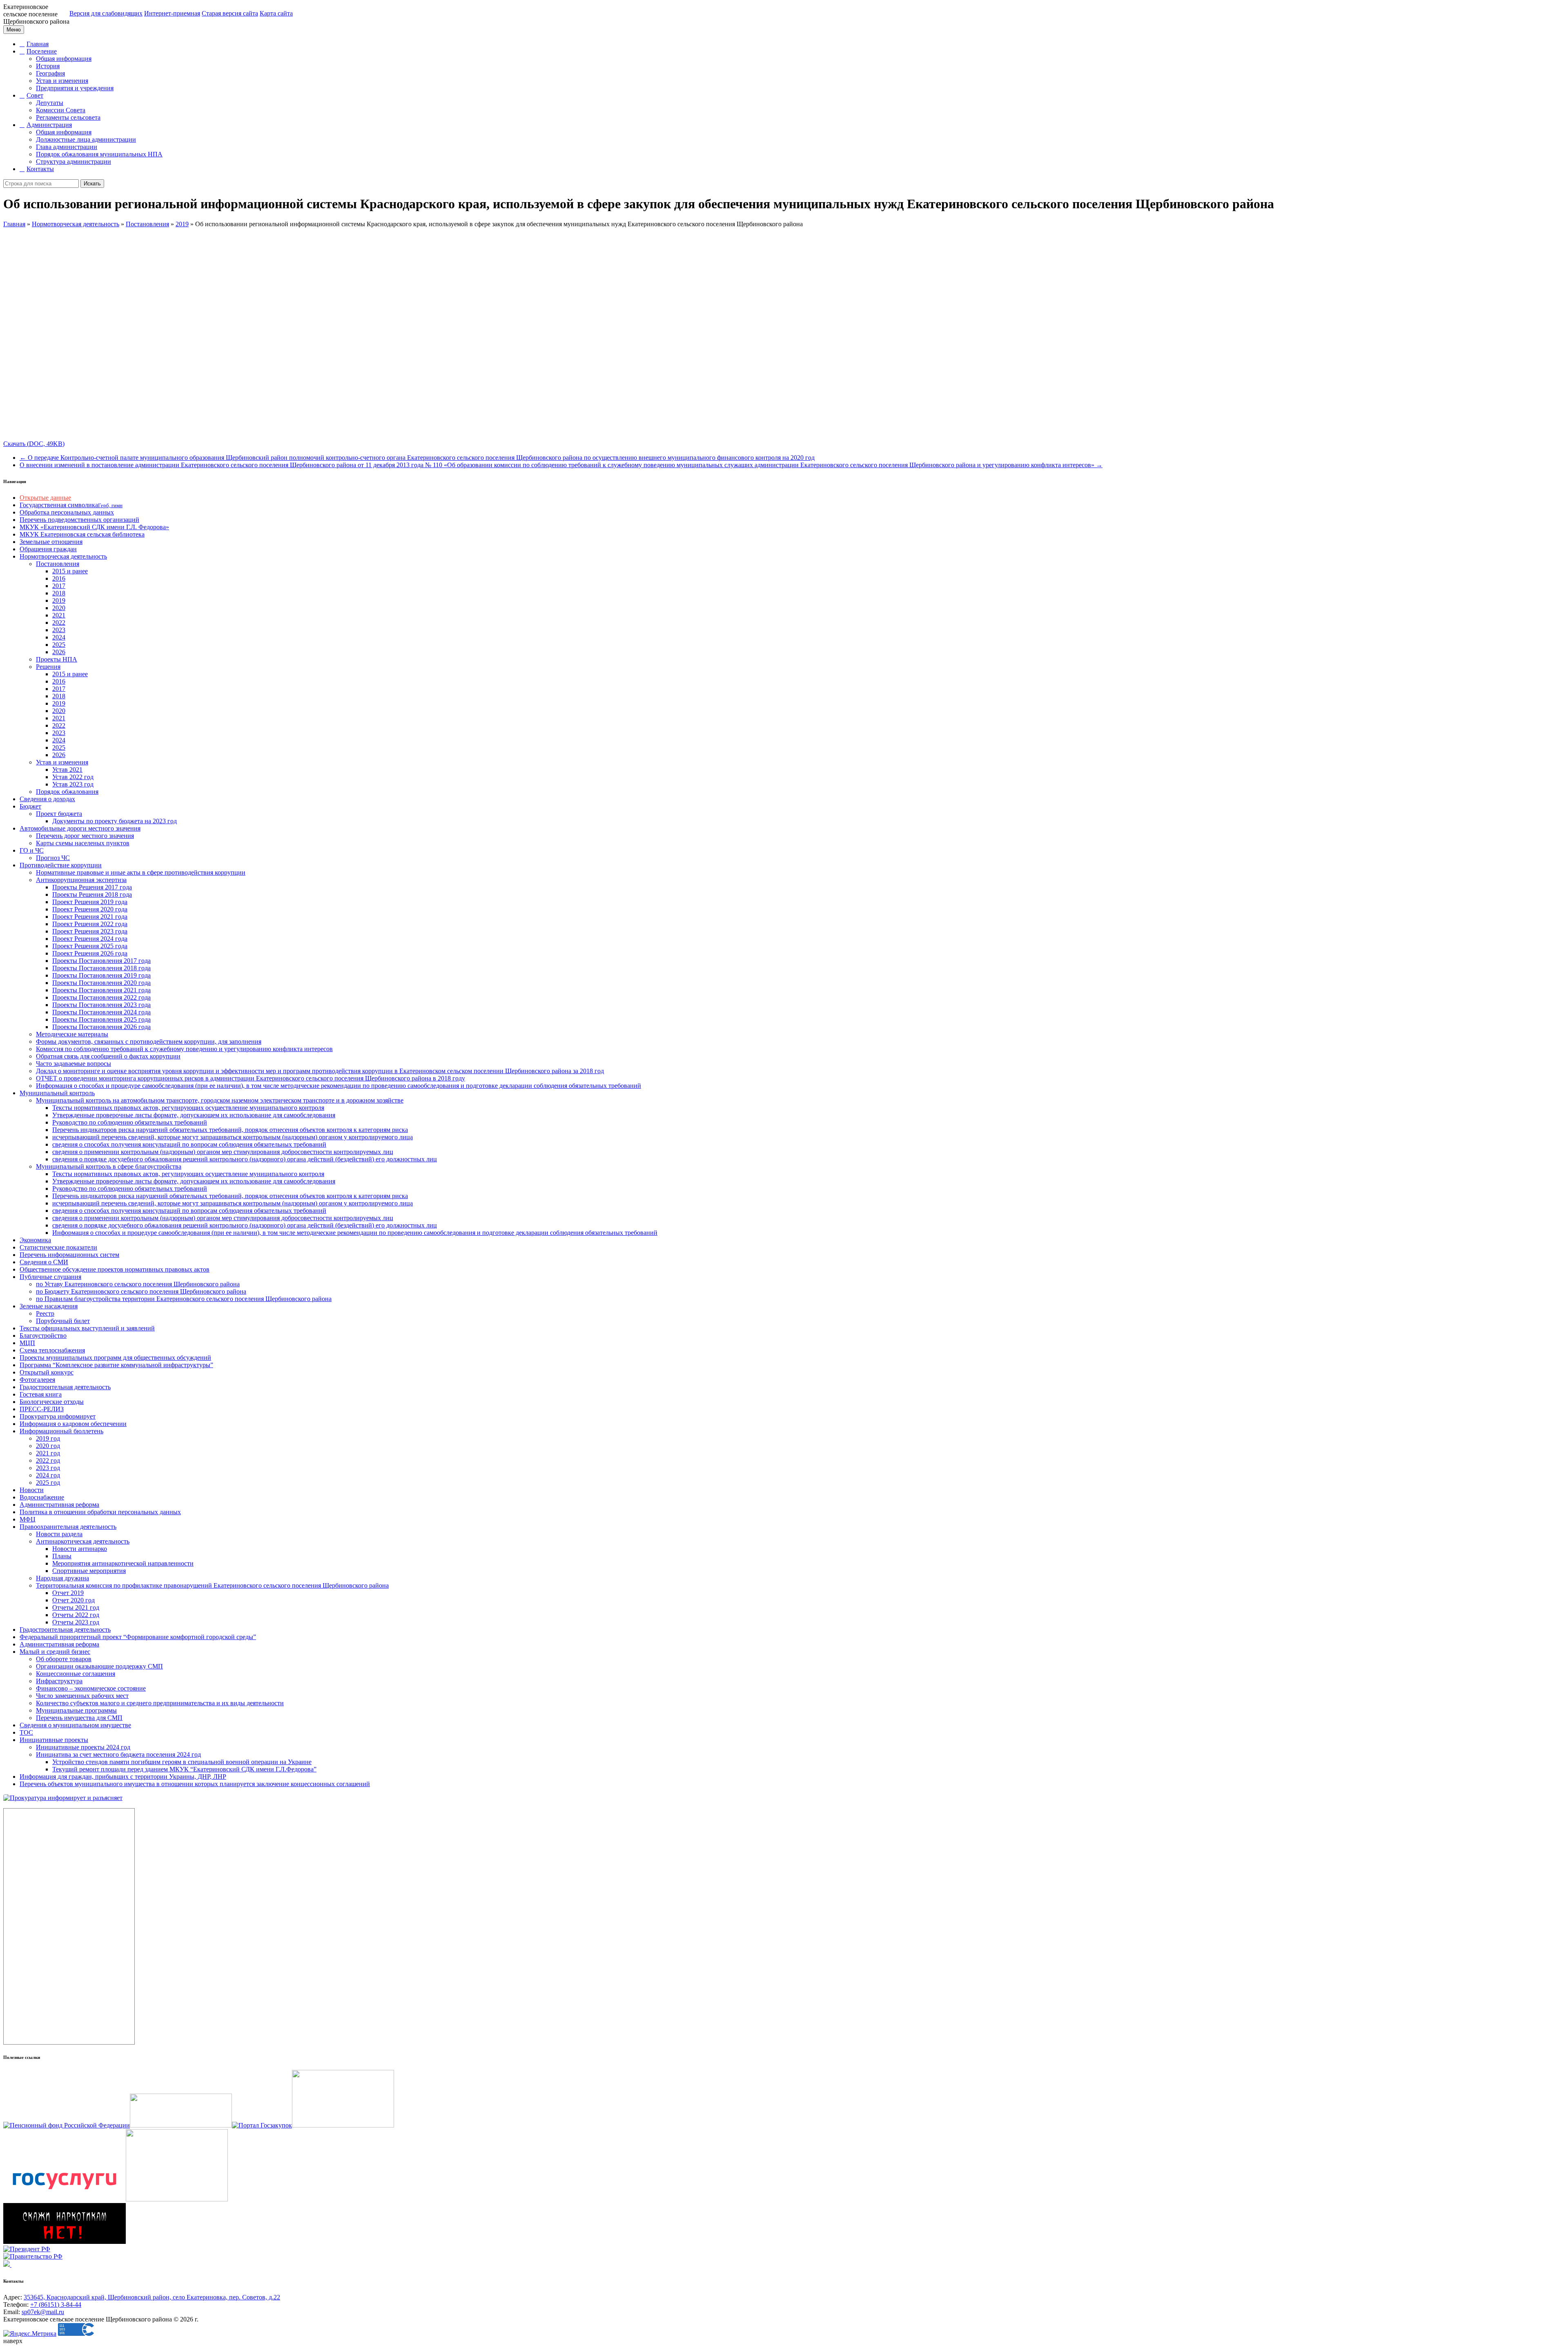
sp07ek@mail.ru (43, 2312)
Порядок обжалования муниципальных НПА (99, 154)
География (50, 73)
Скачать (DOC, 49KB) (34, 444)
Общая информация (64, 59)
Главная (38, 44)
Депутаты (50, 103)
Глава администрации (67, 147)
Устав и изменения (62, 81)
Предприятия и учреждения (75, 88)
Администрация (49, 125)
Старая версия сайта (230, 13)
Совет (35, 95)
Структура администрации (73, 162)
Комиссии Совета (61, 110)
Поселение (42, 51)
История (48, 66)
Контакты (40, 169)
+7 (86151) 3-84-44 (56, 2305)
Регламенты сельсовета (68, 117)
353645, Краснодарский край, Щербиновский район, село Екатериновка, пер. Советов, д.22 (152, 2297)
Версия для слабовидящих (106, 13)
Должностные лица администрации (86, 139)
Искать (92, 184)
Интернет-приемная (172, 13)
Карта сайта (276, 13)
